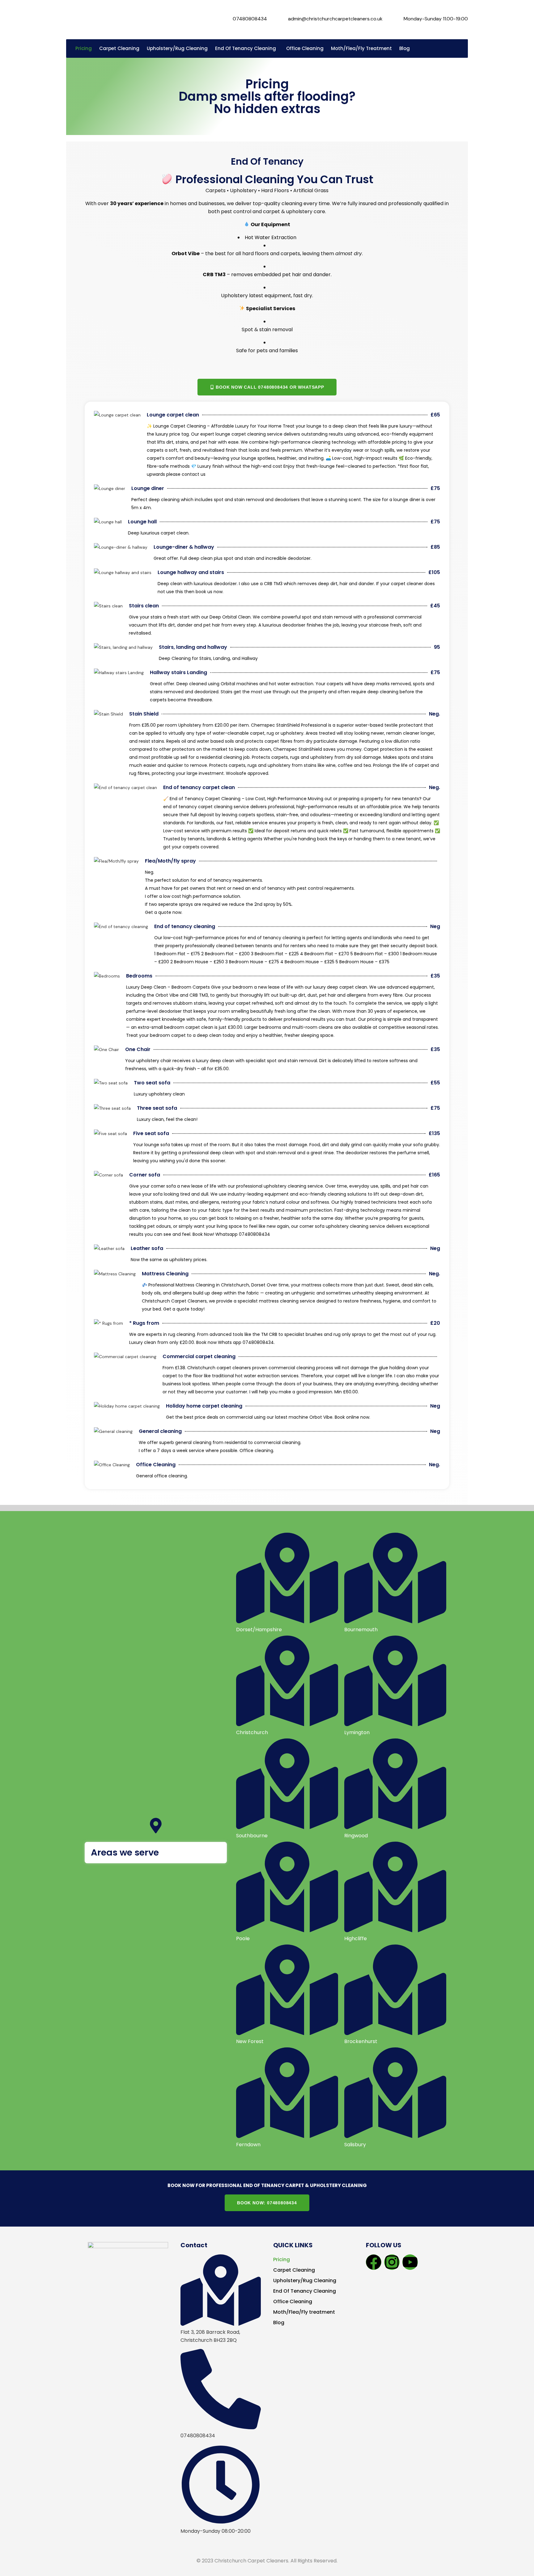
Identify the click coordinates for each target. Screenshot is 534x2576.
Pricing (282, 2259)
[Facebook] (374, 2262)
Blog (279, 2323)
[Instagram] (392, 2262)
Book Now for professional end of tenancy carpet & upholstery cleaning (267, 2185)
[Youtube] (410, 2262)
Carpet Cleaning (294, 2270)
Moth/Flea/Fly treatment (304, 2312)
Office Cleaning (293, 2302)
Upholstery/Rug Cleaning (305, 2280)
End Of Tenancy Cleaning (305, 2291)
